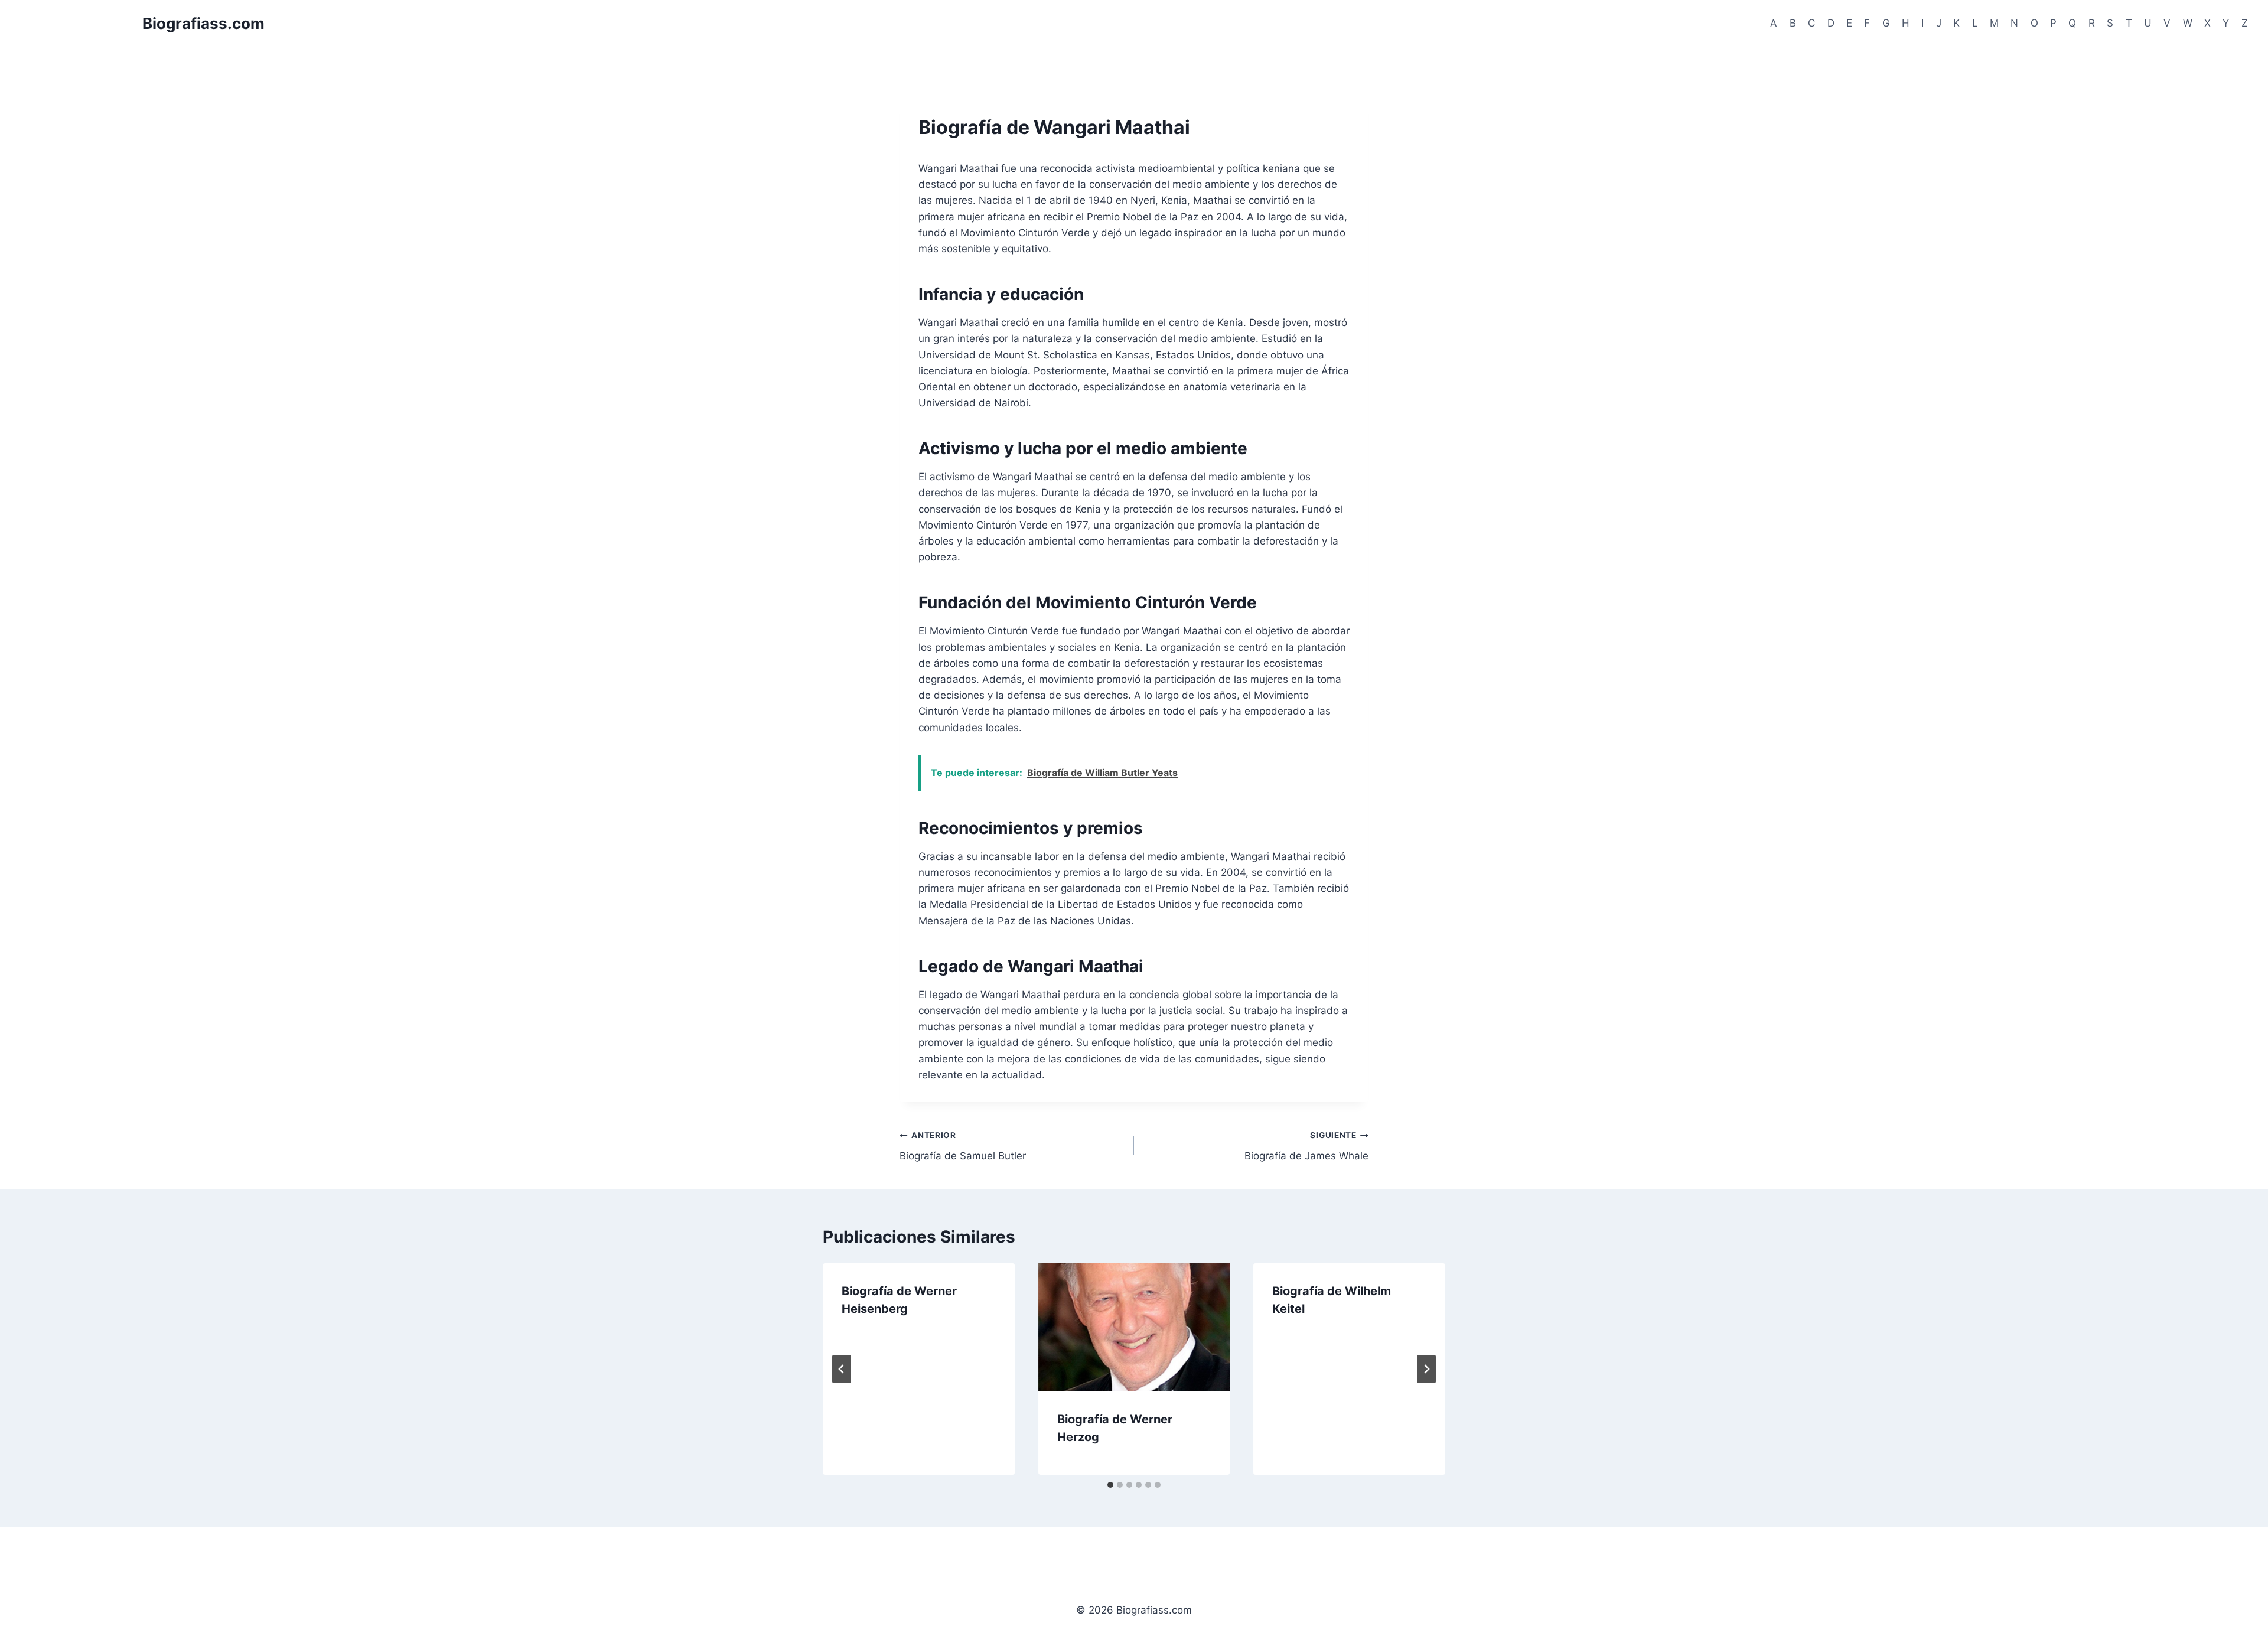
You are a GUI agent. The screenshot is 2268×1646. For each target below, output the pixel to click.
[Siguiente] (1426, 1369)
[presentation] (1134, 1327)
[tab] (1110, 1485)
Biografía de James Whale (1306, 1146)
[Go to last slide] (842, 1369)
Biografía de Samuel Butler (963, 1146)
